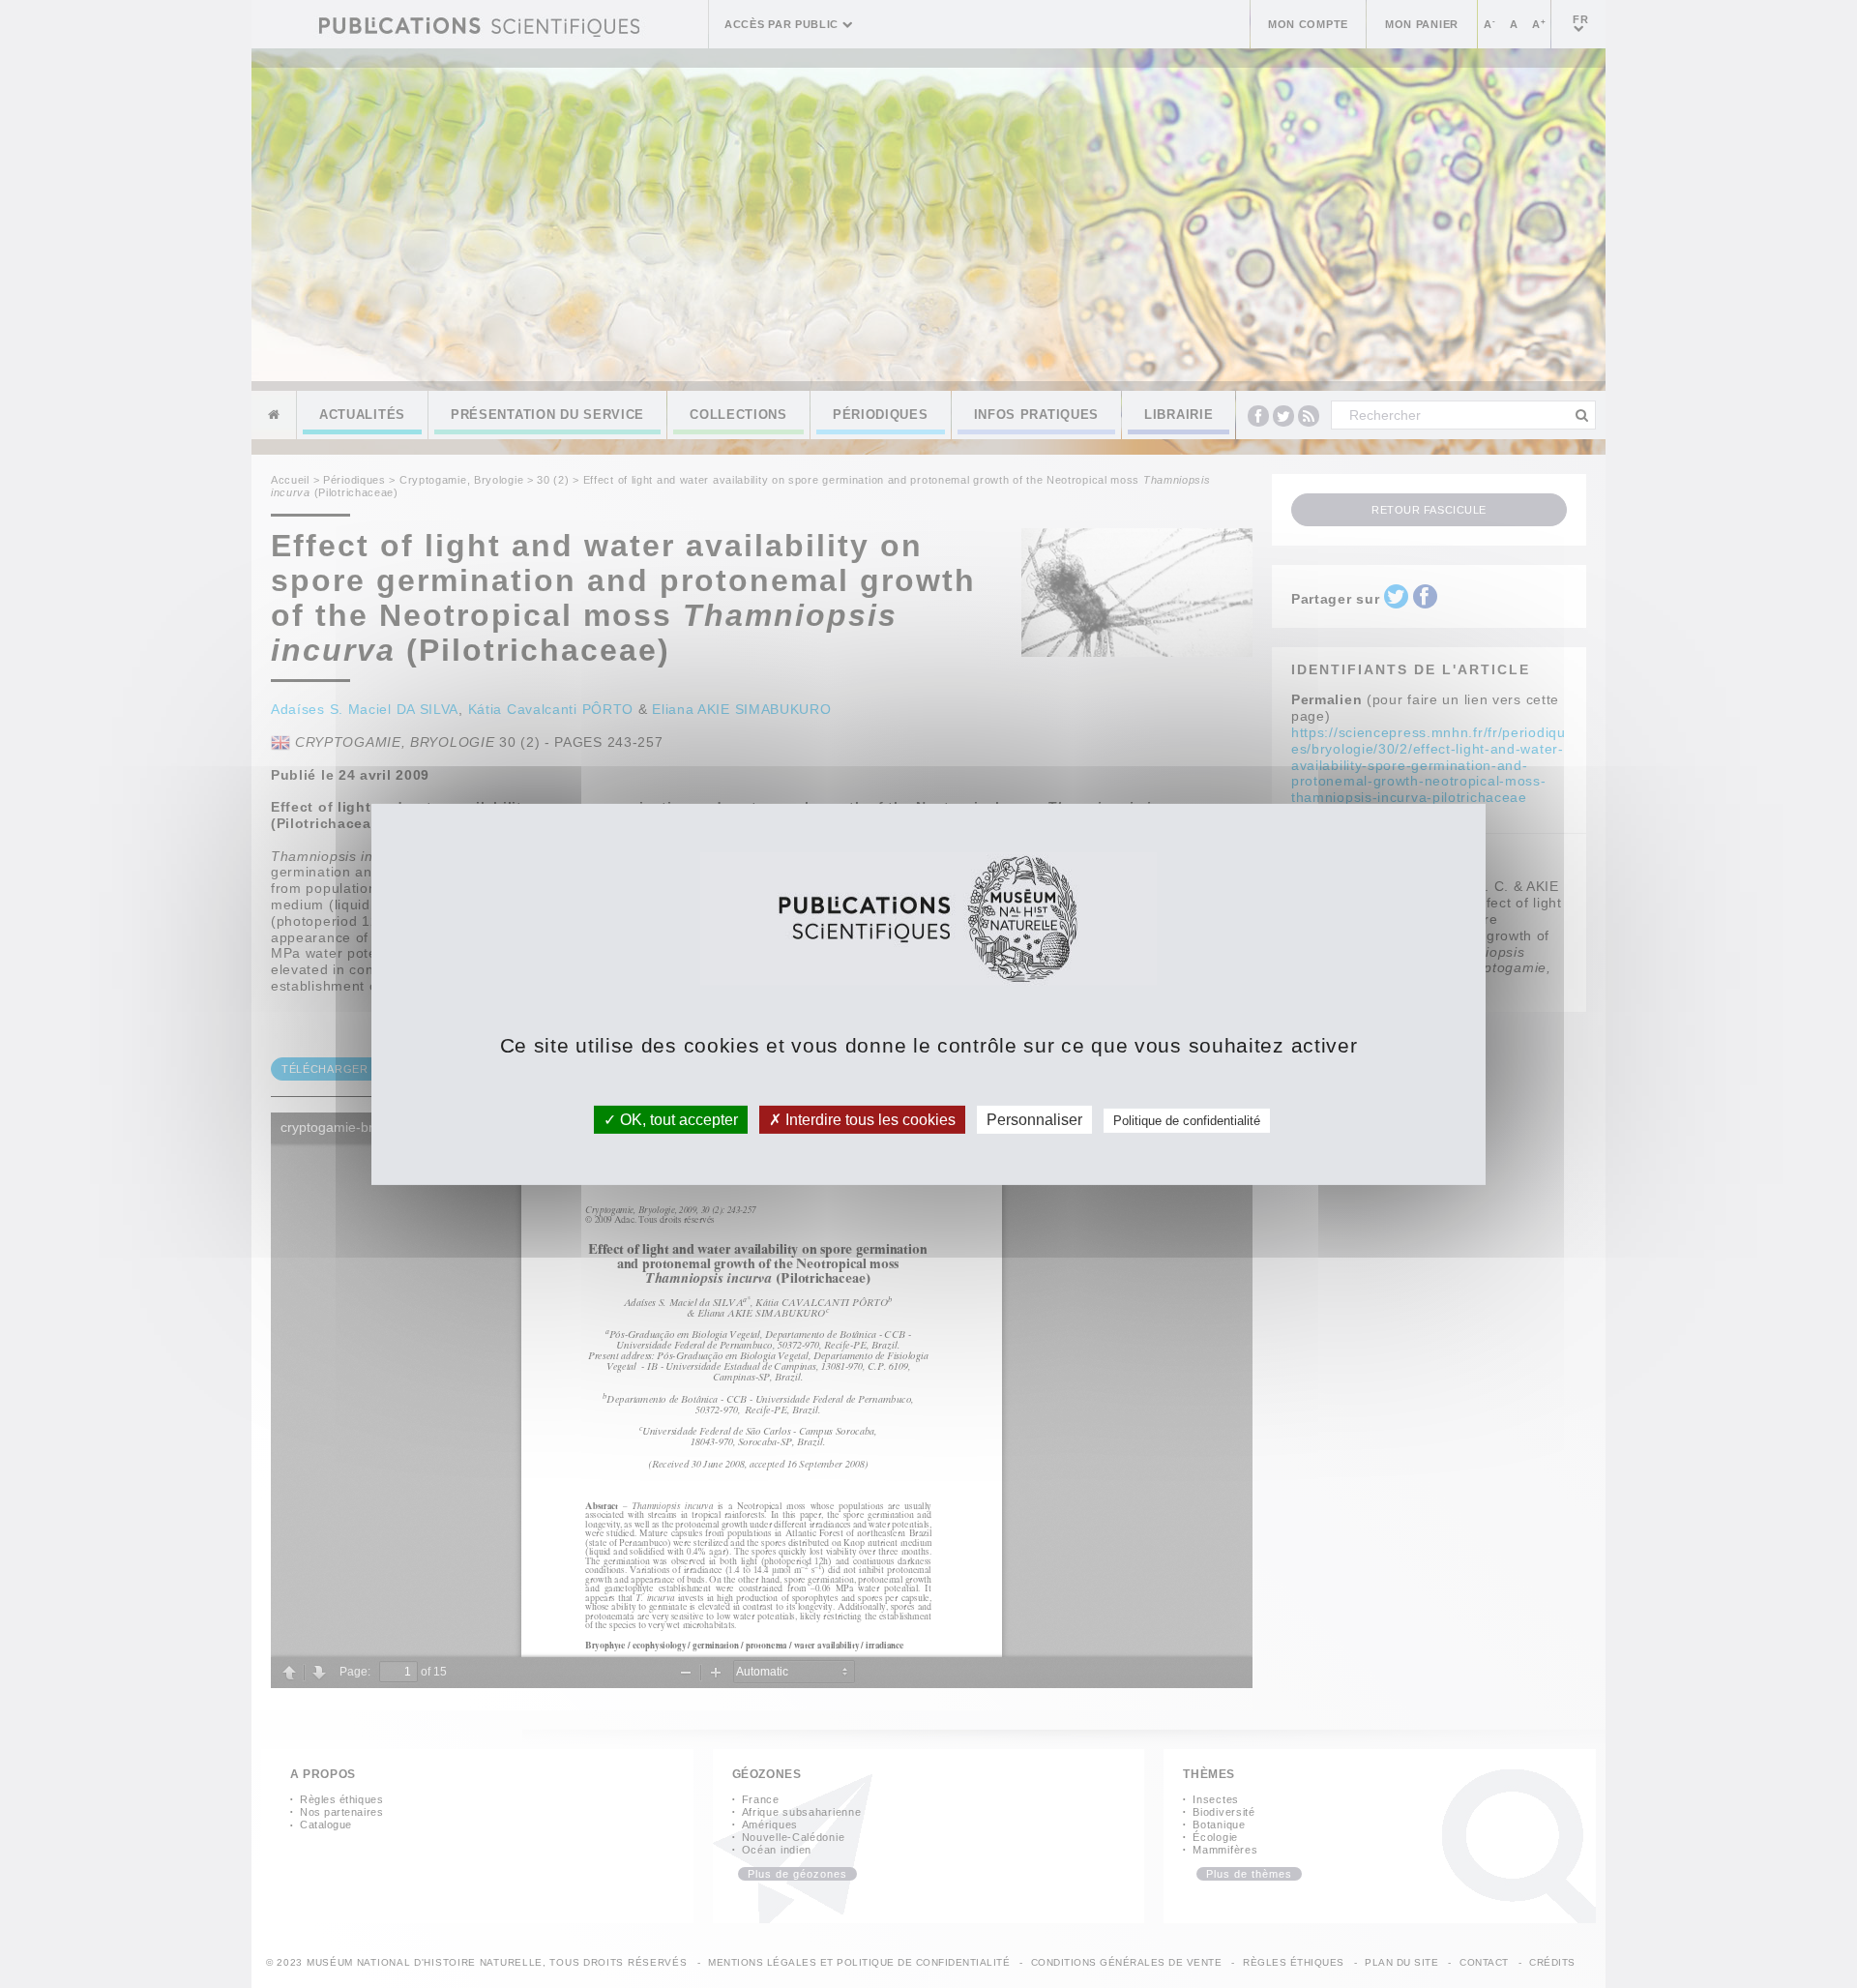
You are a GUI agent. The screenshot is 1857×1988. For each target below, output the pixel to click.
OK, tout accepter (677, 1119)
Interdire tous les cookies (869, 1119)
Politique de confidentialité (1187, 1120)
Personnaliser (1034, 1119)
